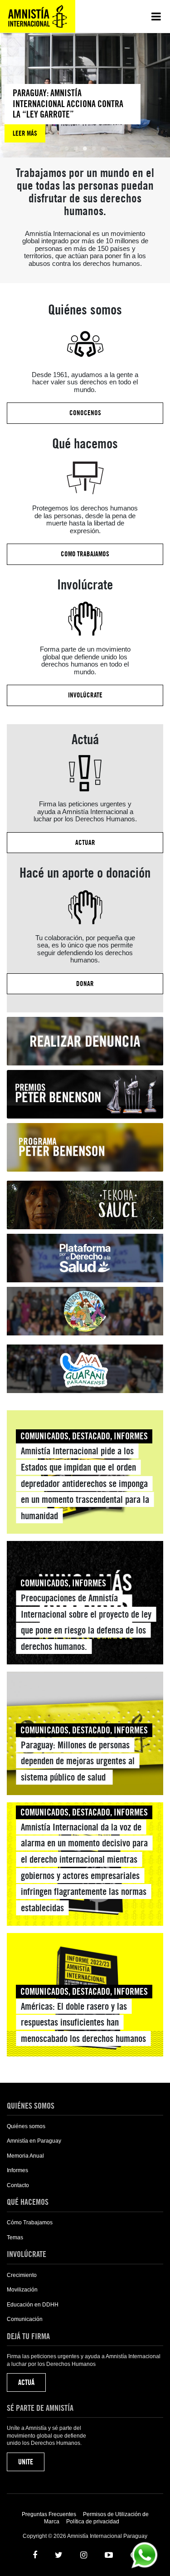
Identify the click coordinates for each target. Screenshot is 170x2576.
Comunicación (25, 2319)
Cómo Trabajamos (30, 2223)
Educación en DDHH (33, 2305)
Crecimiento (22, 2275)
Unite (26, 2462)
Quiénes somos (26, 2126)
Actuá (26, 2382)
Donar (85, 984)
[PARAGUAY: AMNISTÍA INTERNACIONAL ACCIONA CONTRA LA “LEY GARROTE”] (73, 113)
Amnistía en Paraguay (34, 2141)
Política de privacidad (93, 2522)
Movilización (22, 2290)
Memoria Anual (25, 2156)
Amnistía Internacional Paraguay (38, 16)
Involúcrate (85, 695)
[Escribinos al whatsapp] (144, 2554)
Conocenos (85, 413)
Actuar (85, 843)
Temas (15, 2237)
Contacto (18, 2185)
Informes (17, 2170)
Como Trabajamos (85, 554)
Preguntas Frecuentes (49, 2514)
